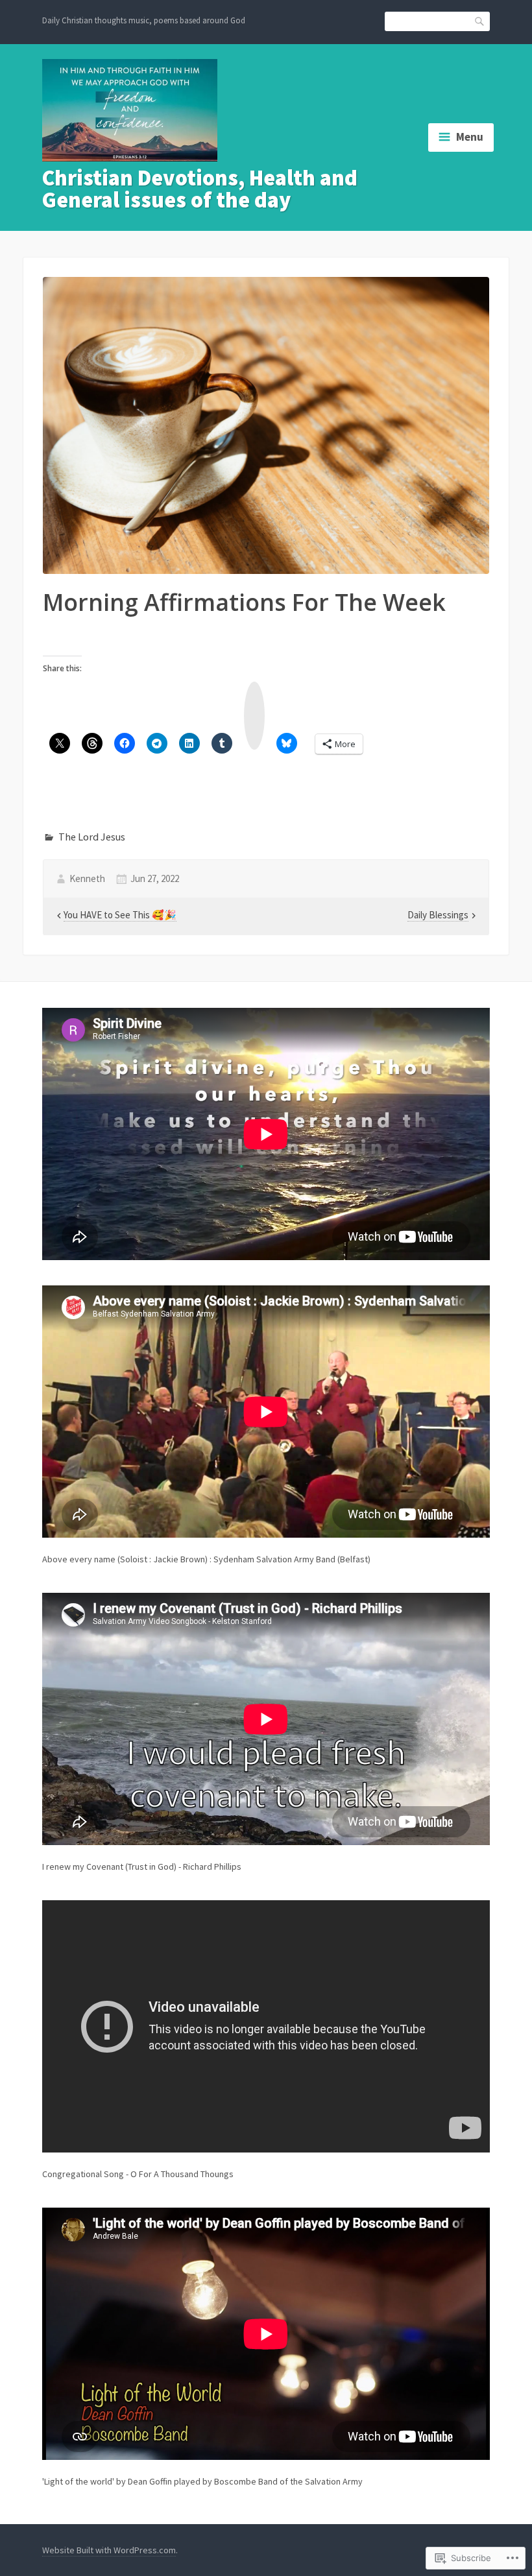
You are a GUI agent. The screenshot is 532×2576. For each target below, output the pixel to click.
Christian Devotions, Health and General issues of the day (200, 189)
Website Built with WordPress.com (109, 2550)
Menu (470, 137)
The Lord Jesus (92, 837)
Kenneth (87, 878)
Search (480, 20)
